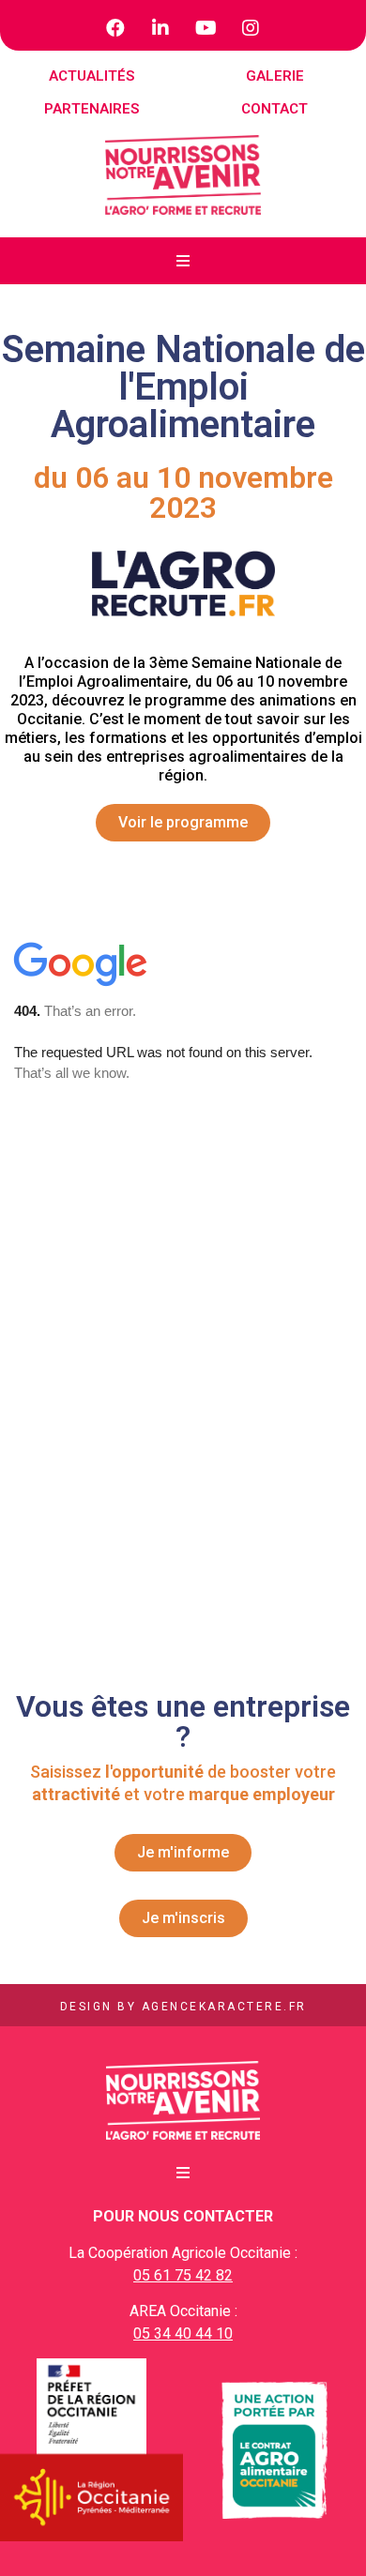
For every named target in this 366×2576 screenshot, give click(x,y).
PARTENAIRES (91, 109)
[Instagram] (251, 28)
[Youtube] (206, 28)
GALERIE (275, 76)
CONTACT (274, 109)
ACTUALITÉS (91, 76)
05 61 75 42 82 (183, 2275)
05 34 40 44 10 (183, 2334)
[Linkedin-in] (160, 28)
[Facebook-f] (115, 28)
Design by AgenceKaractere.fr (183, 2007)
